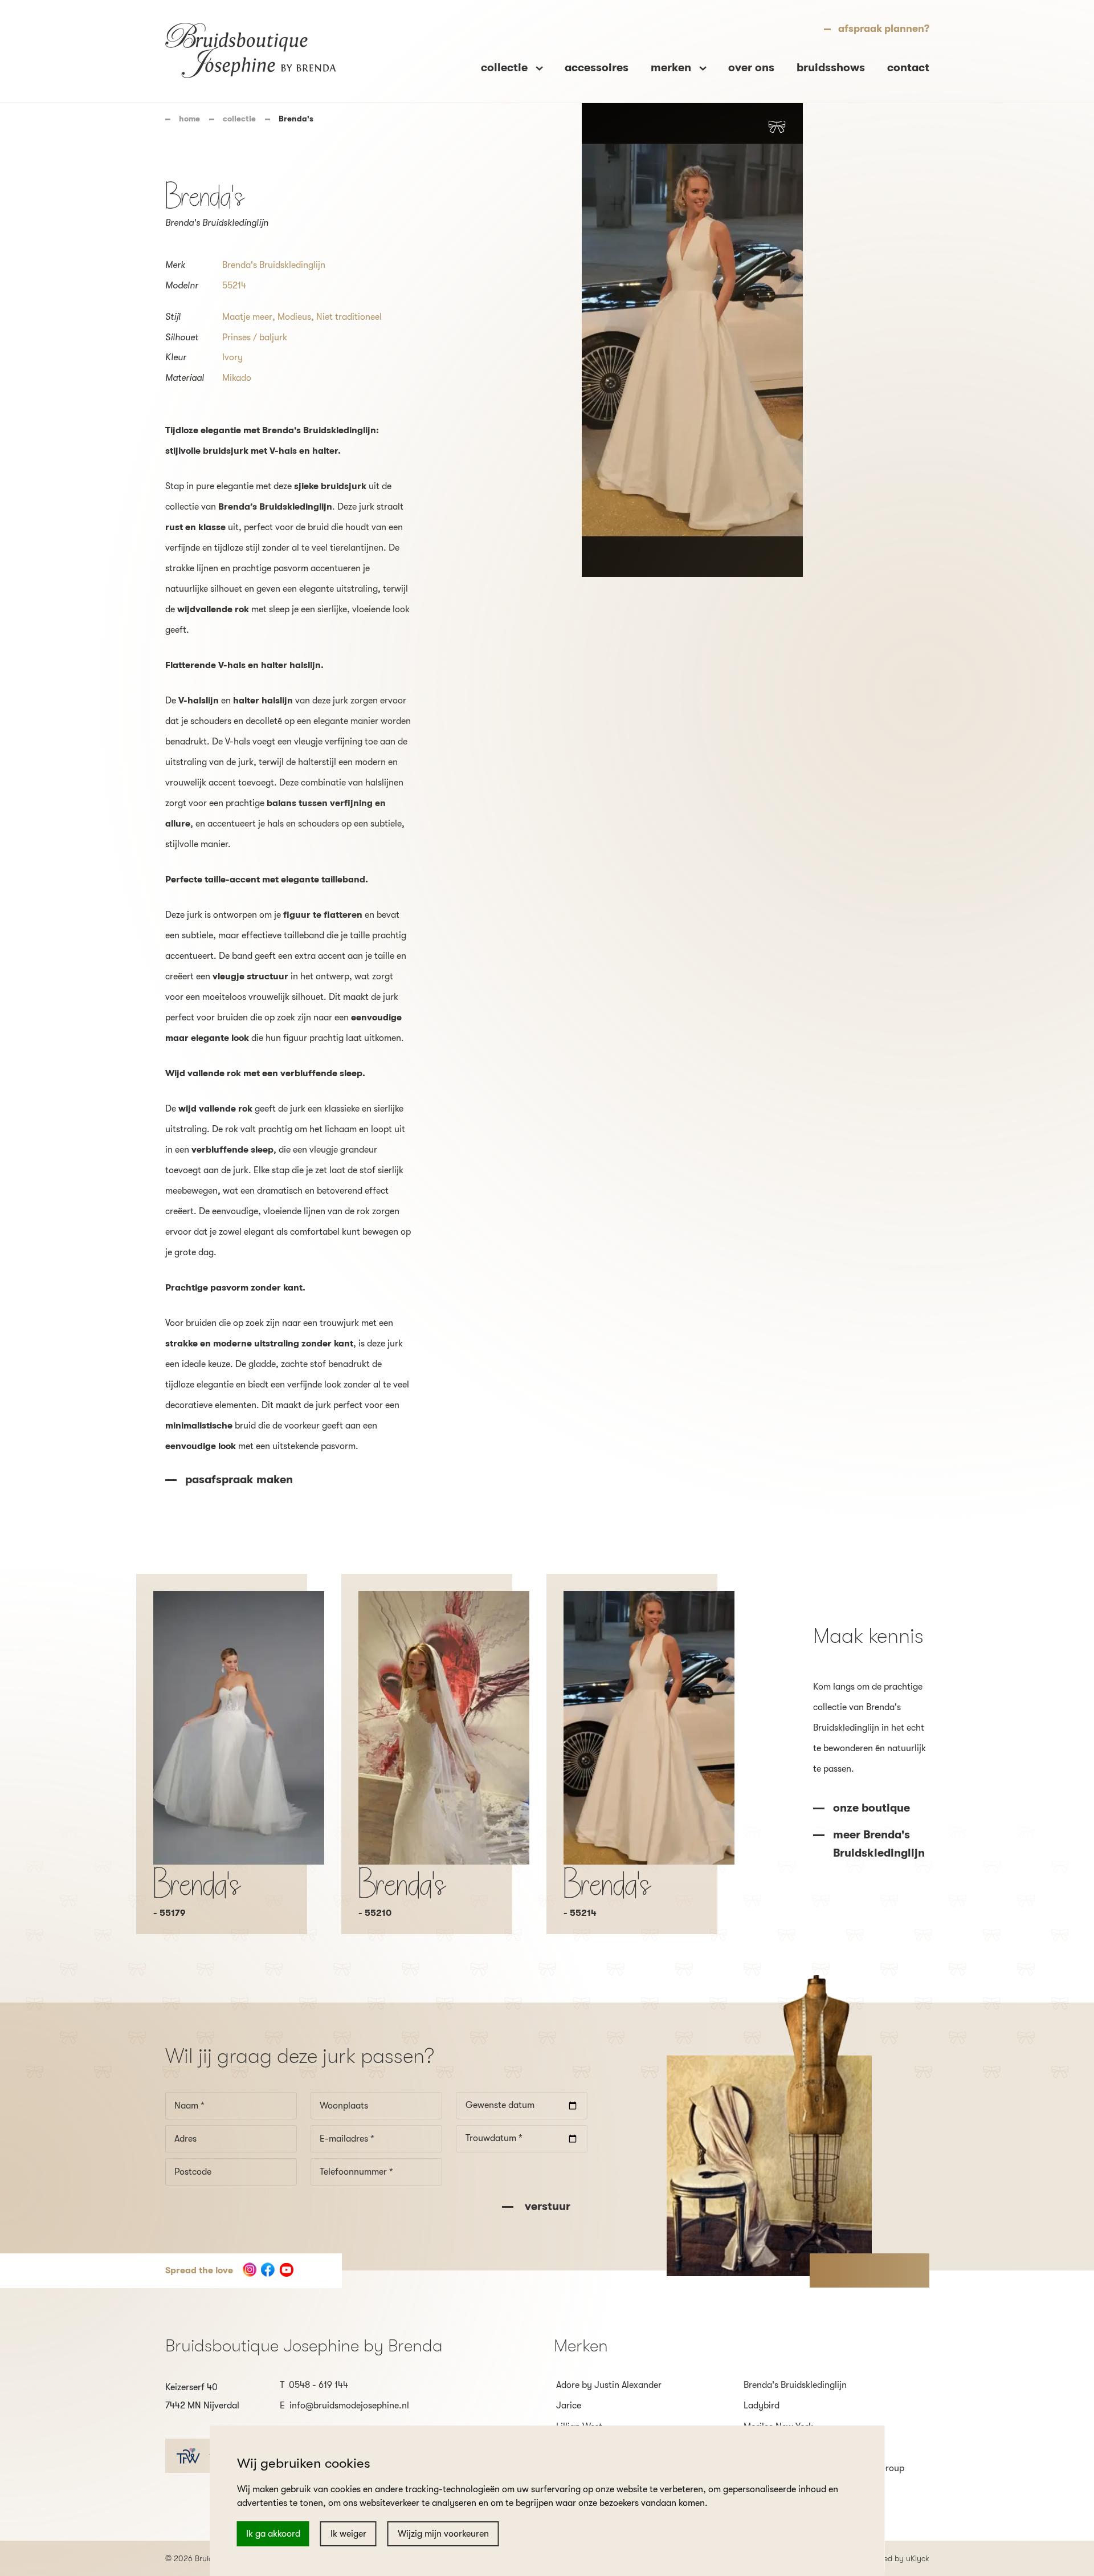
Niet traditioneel (349, 317)
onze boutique (871, 1808)
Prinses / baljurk (255, 337)
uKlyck (918, 2558)
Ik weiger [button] (348, 2534)
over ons (751, 68)
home (189, 119)
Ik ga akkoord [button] (273, 2534)
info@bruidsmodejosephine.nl (349, 2406)
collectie (239, 119)
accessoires (597, 68)
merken (672, 68)
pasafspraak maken (239, 1480)
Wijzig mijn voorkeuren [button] (443, 2534)
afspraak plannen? (884, 29)
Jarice (569, 2406)
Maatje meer (247, 317)
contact (908, 68)
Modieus (294, 317)
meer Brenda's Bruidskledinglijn (879, 1844)
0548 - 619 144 (319, 2385)
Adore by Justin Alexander (609, 2385)
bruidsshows (831, 68)
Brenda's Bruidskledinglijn (274, 265)
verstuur (546, 2206)
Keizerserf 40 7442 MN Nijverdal (202, 2396)
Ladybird (762, 2406)
